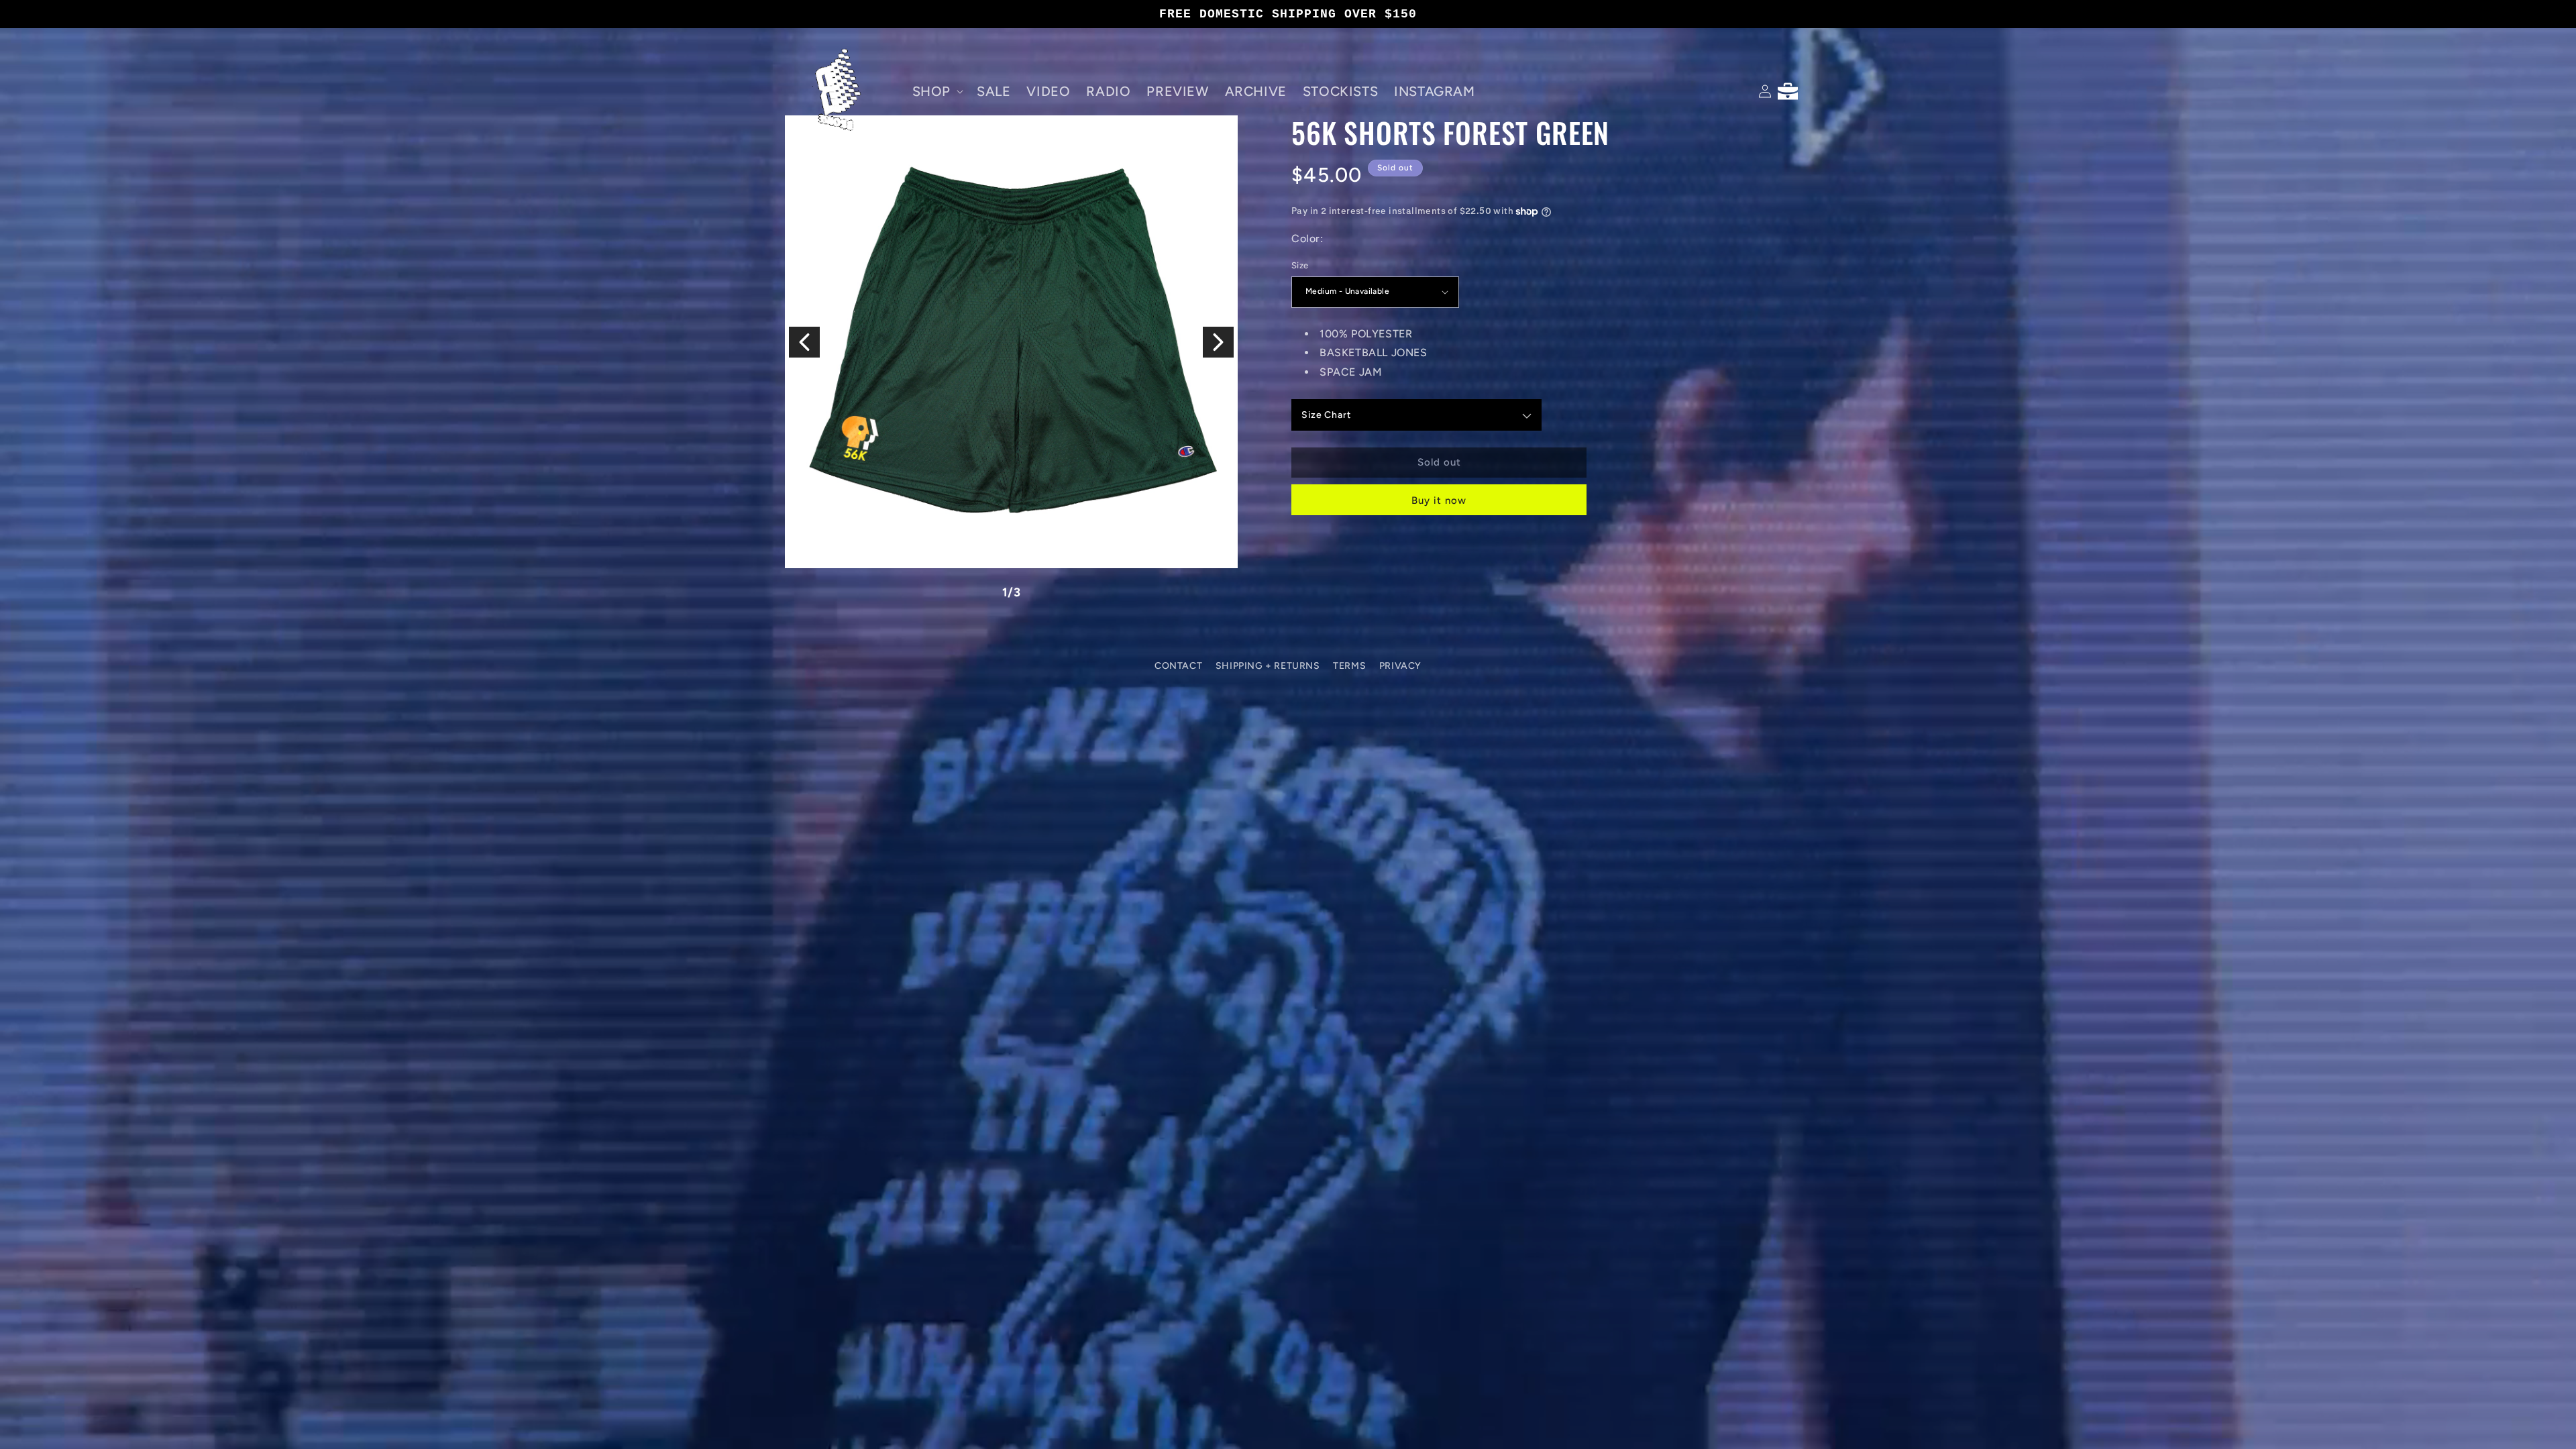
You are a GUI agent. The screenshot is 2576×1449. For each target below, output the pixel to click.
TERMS (1349, 666)
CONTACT (1178, 666)
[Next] (1218, 342)
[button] (936, 91)
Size (1300, 265)
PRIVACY (1400, 666)
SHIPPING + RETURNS (1268, 666)
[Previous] (804, 342)
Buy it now (1439, 500)
